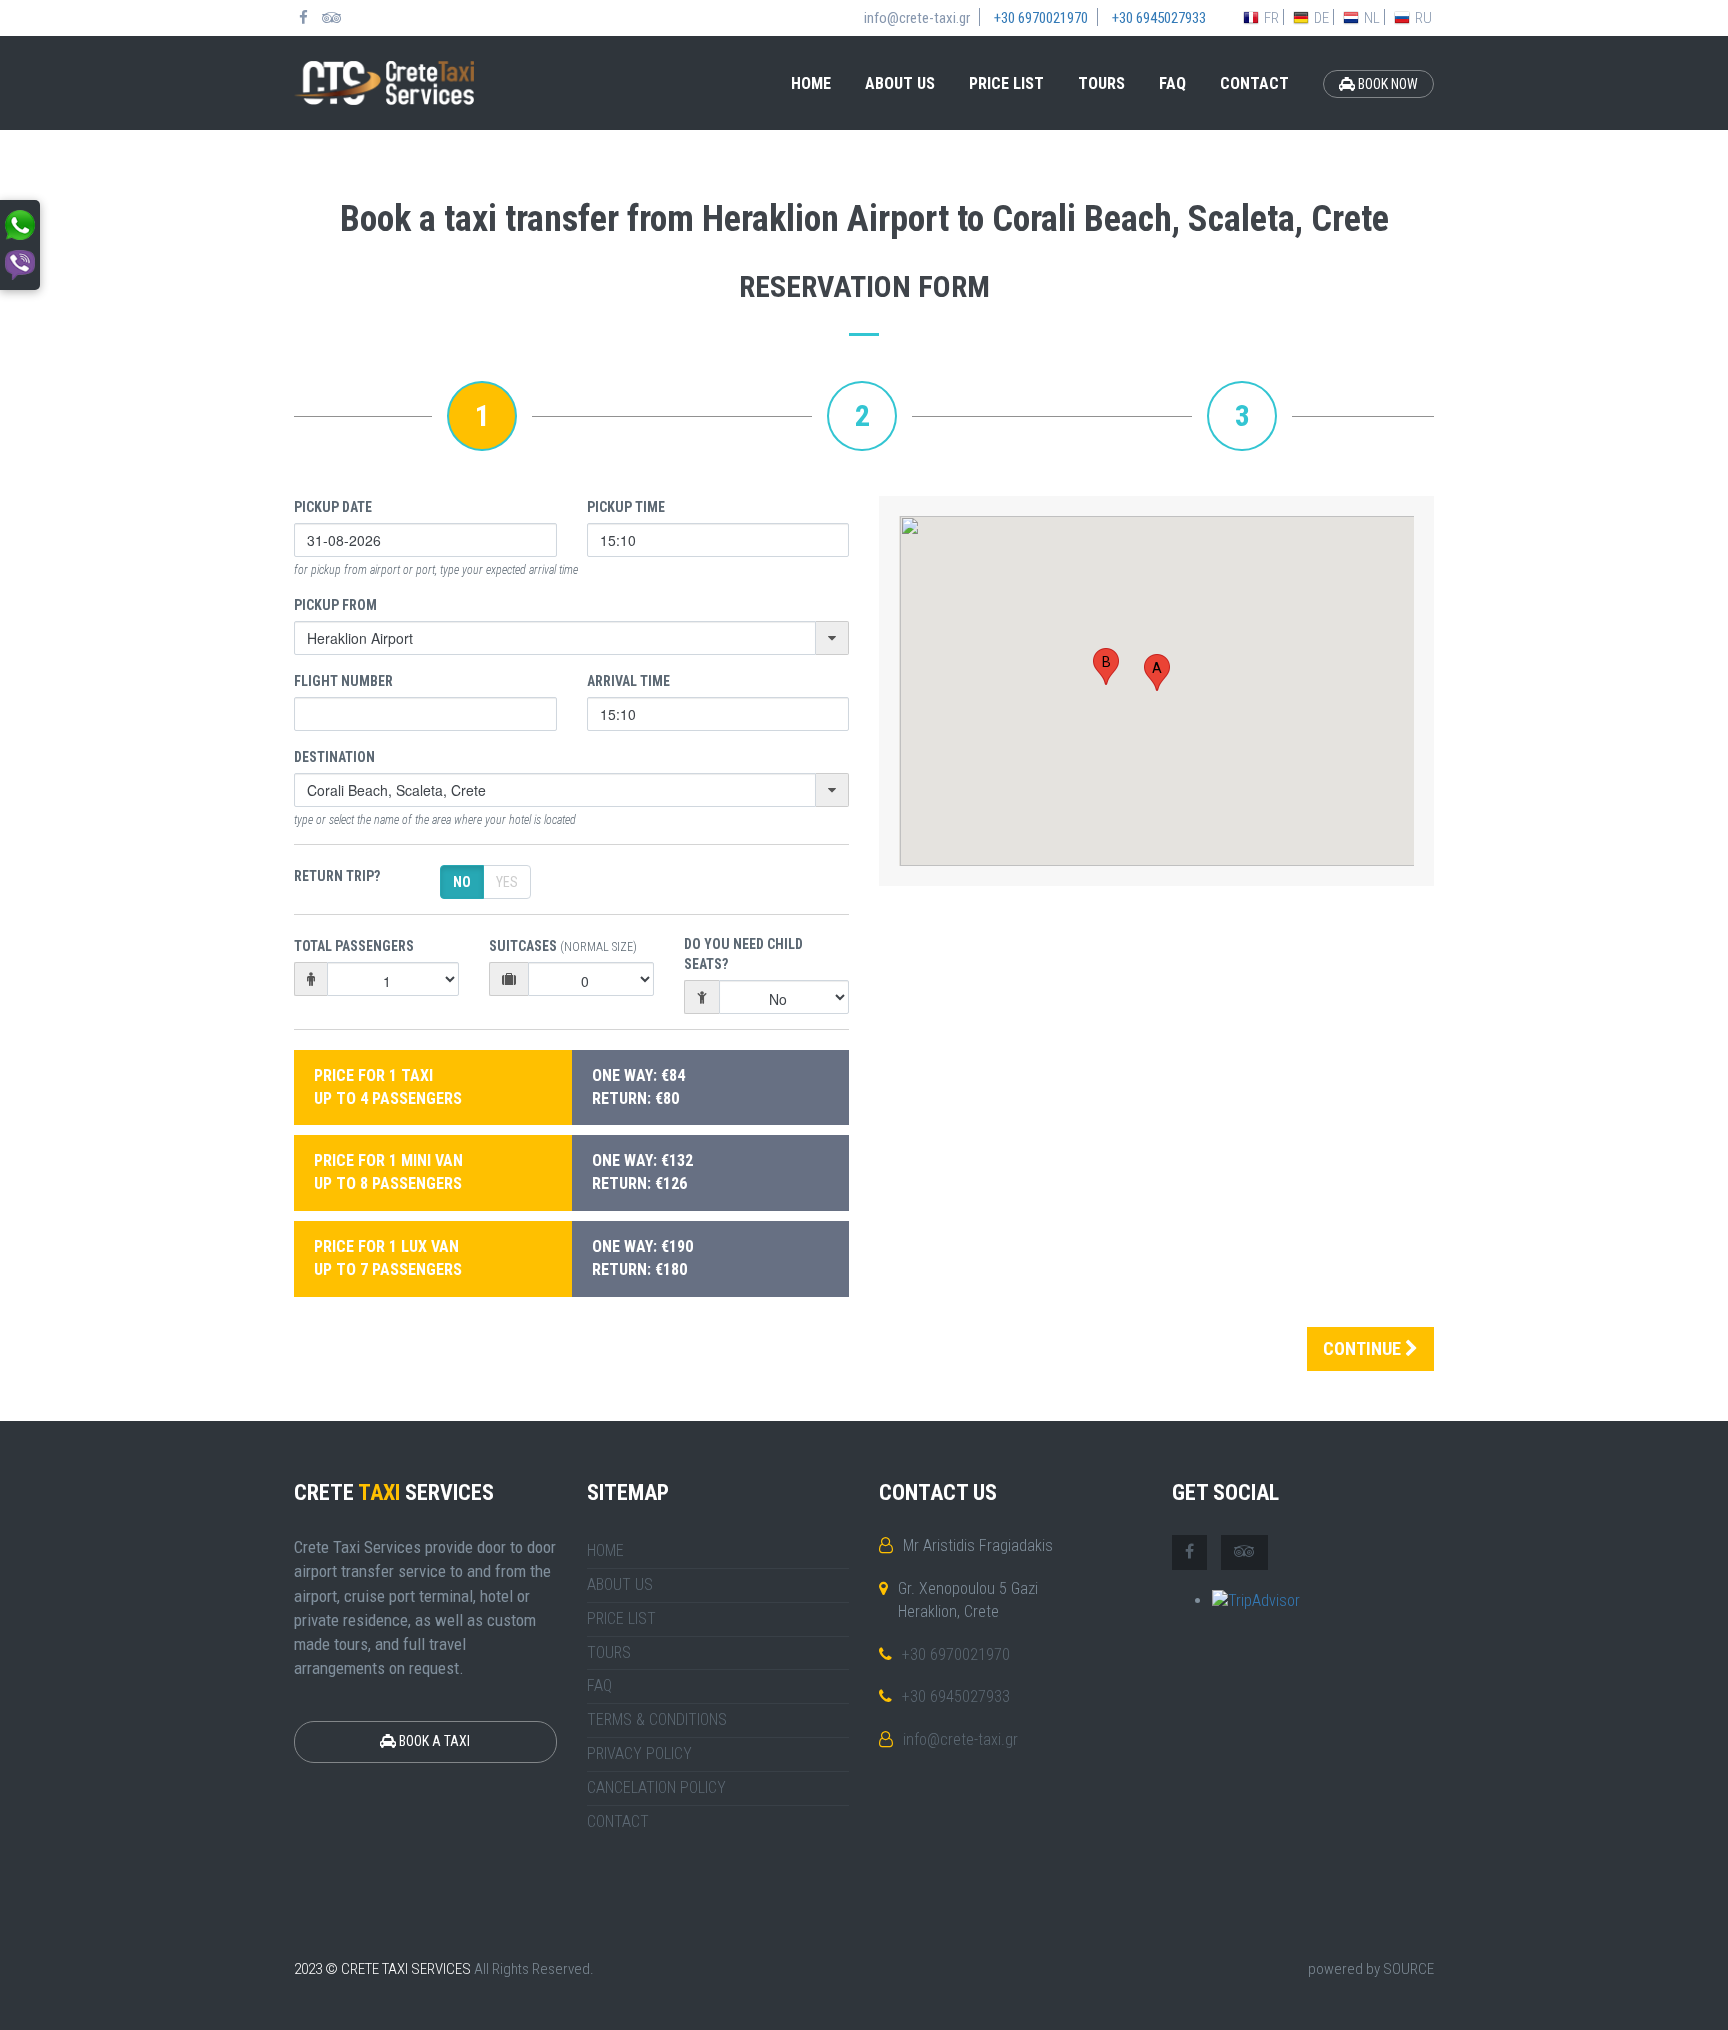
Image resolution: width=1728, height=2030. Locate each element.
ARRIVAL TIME (628, 681)
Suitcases (563, 946)
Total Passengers (354, 946)
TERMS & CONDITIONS (657, 1719)
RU (1423, 18)
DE (1321, 18)
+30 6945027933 (956, 1696)
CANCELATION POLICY (656, 1787)
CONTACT (1254, 83)
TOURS (1101, 83)
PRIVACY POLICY (639, 1753)
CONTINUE (1364, 1348)
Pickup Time (626, 507)
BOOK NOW (1386, 84)
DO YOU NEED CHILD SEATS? (743, 954)
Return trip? (337, 876)
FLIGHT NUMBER (343, 681)
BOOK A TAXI (433, 1741)
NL (1372, 18)
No (462, 882)
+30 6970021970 (956, 1654)
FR (1271, 18)
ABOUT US (900, 83)
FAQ (1172, 83)
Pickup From (335, 605)
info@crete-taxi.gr (960, 1739)
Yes (507, 882)
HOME (811, 83)
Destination (334, 757)
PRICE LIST (1006, 83)
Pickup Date (333, 507)
